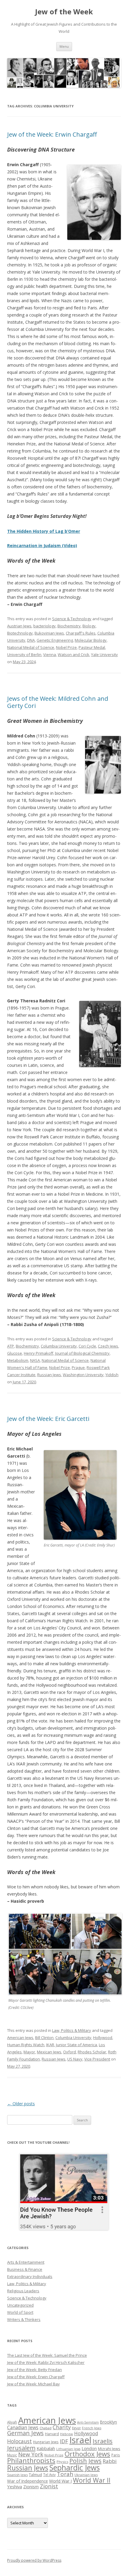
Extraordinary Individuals (30, 2276)
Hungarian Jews (46, 2442)
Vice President (97, 2059)
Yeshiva (15, 2487)
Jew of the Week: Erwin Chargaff (52, 134)
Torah (65, 2474)
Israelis (103, 2441)
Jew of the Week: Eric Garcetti (48, 1419)
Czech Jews (108, 1346)
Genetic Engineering (55, 640)
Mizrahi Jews (109, 2449)
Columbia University (59, 1346)
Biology (89, 626)
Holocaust (19, 2441)
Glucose (15, 1353)
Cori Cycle (87, 1346)
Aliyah (12, 2422)
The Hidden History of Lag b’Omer (44, 531)
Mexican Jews (49, 2052)
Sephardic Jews (75, 2468)
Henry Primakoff (39, 1353)
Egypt (76, 2428)
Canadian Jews (23, 2427)
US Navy (75, 2059)
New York (31, 2454)
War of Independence (28, 2481)
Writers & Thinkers (24, 2319)
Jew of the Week (64, 12)
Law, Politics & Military (72, 2030)
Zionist (49, 2486)
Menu (64, 46)
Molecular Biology (91, 640)
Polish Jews (85, 2461)
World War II (92, 2480)
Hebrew (67, 2434)
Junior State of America (77, 2045)
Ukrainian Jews (86, 2475)
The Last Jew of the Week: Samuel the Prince (47, 2355)
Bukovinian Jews (49, 633)
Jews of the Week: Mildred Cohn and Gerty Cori (58, 702)
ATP (11, 1346)
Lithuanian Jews (68, 2449)
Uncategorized (20, 2305)
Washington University (83, 1375)
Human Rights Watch (26, 2045)
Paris (116, 2455)
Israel (80, 2440)
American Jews (20, 2038)
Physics (62, 2462)
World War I (60, 2481)
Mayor (29, 2052)
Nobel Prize (66, 647)
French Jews (92, 2428)
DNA (31, 640)
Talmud (35, 2475)
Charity (62, 2427)
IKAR (50, 2045)
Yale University (104, 655)
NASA (35, 1360)
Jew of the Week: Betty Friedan (35, 2370)
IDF (64, 2441)
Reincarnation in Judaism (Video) (42, 545)
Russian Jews (49, 1375)
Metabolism (18, 1360)
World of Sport (20, 2312)
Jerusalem (21, 2448)
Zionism (31, 2487)
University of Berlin (24, 655)
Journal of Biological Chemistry (82, 1353)
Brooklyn (109, 2422)
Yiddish (112, 1375)
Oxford (70, 2052)
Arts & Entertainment (26, 2262)
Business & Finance (25, 2269)
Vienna (50, 655)
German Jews (25, 2433)
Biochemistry (69, 626)
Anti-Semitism (88, 2422)
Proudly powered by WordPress (34, 2560)
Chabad (46, 2428)
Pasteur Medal (92, 647)
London (89, 2448)
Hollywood (103, 2038)
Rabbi (110, 2461)
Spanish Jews (17, 2475)
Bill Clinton (44, 2038)
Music (12, 2455)
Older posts (21, 2104)
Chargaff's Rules (81, 633)
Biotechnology (20, 633)
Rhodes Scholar (92, 2052)
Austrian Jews (19, 626)
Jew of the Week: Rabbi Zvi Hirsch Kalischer (46, 2362)
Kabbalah (46, 2448)
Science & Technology (72, 619)
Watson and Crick (74, 655)
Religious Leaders (23, 2291)
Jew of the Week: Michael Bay (33, 2384)
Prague (78, 1368)
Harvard (52, 2434)
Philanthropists (31, 2460)
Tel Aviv (49, 2475)
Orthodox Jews (87, 2454)
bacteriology (45, 626)
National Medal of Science (31, 647)
